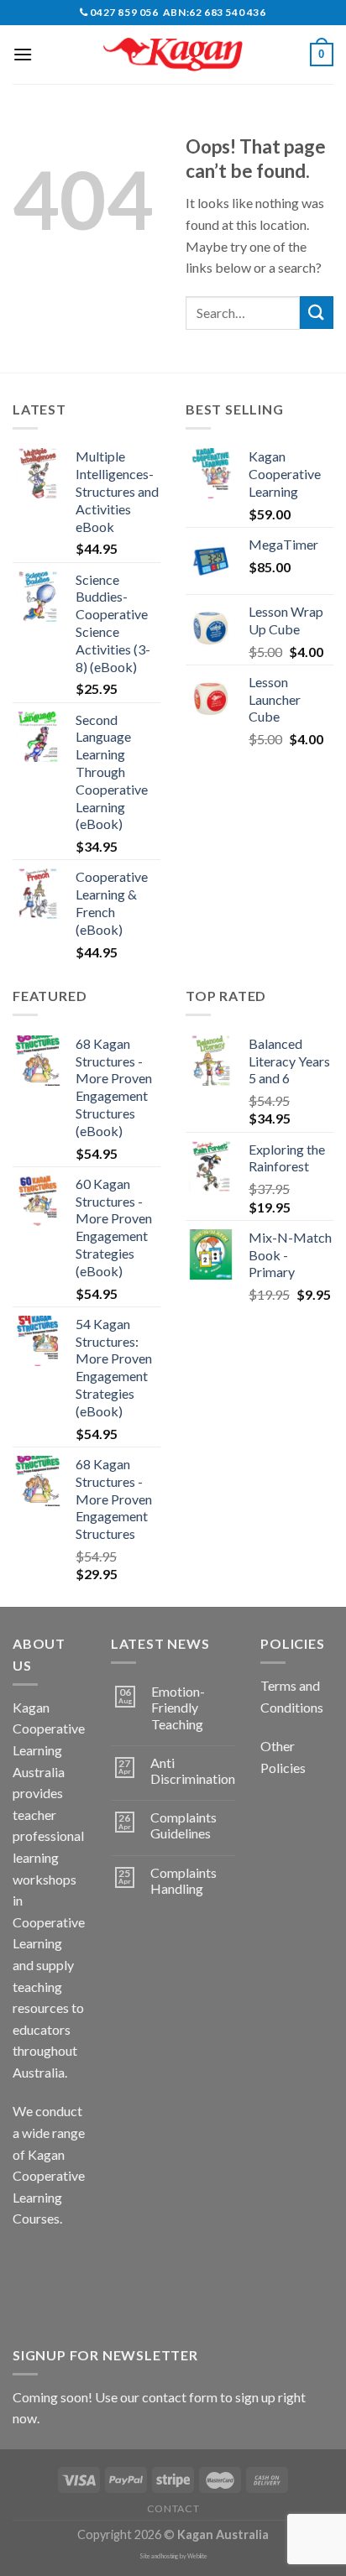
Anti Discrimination (193, 1770)
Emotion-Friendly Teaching (178, 1707)
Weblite (197, 2556)
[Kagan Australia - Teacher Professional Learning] (173, 55)
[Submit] (317, 313)
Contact (173, 2508)
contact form (180, 2397)
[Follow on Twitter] (28, 2300)
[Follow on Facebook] (28, 2261)
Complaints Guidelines (183, 1825)
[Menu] (23, 54)
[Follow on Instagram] (58, 2261)
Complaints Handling (183, 1880)
